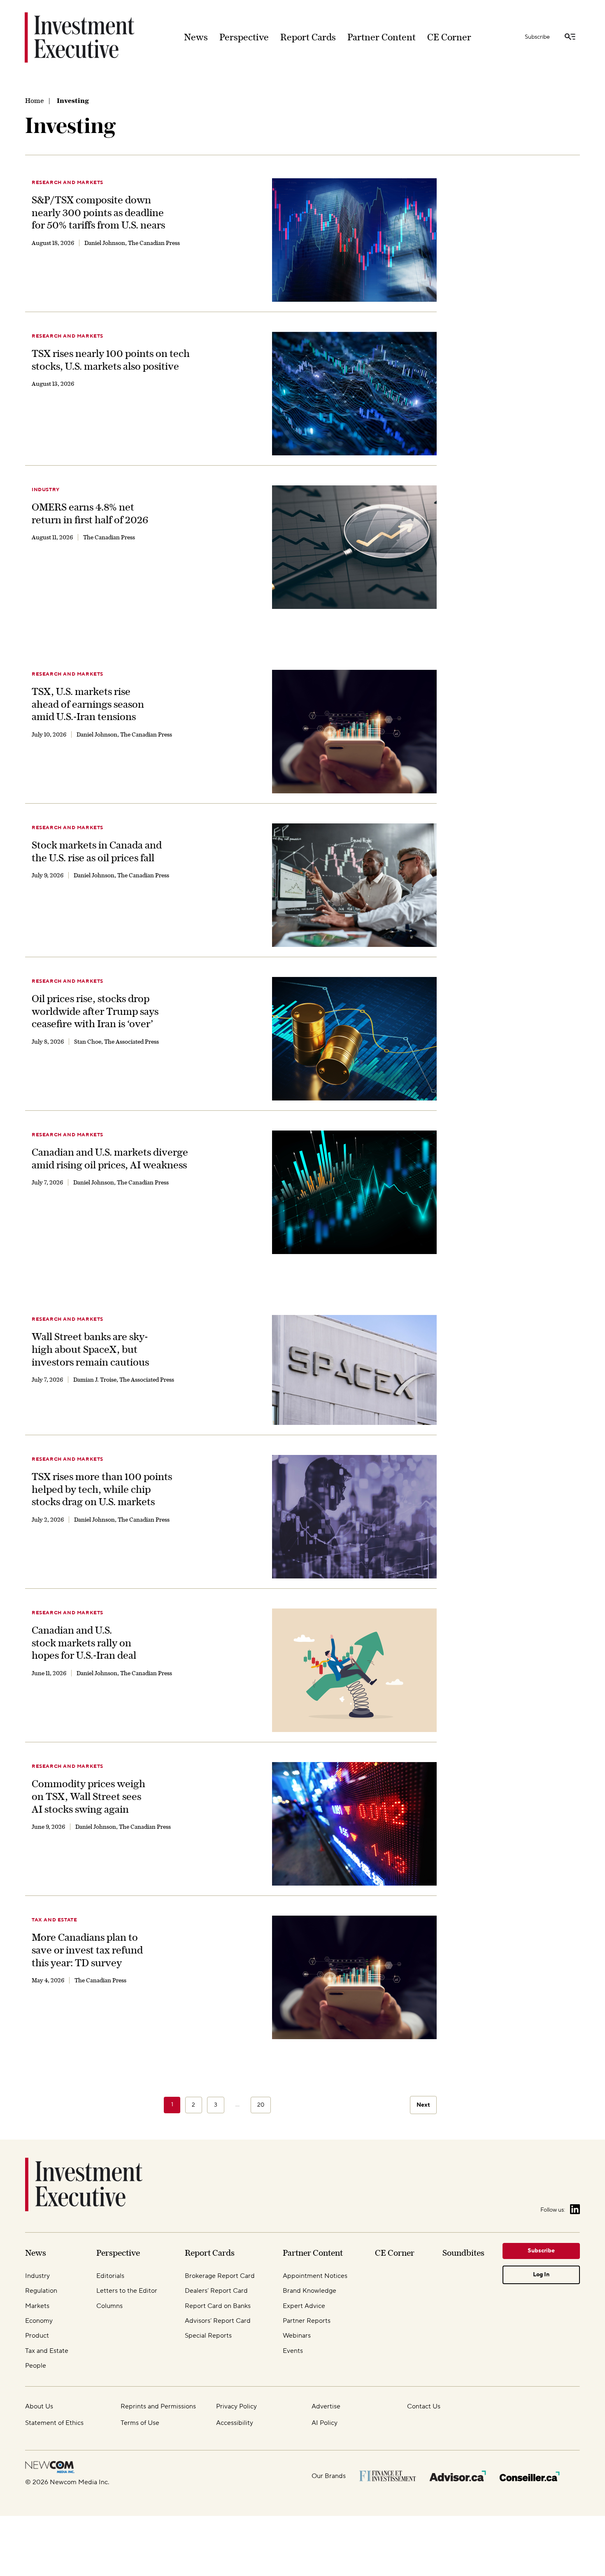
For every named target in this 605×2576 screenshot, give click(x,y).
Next (423, 2105)
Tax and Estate (54, 1920)
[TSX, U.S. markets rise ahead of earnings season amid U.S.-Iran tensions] (354, 732)
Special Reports (208, 2336)
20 (261, 2105)
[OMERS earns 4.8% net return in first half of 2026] (354, 547)
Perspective (244, 37)
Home (34, 100)
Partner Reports (307, 2321)
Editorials (110, 2276)
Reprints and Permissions (158, 2406)
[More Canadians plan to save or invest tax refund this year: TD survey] (354, 1977)
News (196, 37)
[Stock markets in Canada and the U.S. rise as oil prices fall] (354, 885)
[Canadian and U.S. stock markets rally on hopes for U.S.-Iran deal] (354, 1670)
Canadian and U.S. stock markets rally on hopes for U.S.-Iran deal (84, 1642)
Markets (37, 2306)
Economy (39, 2321)
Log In (541, 2275)
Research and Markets (67, 183)
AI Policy (325, 2423)
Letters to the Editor (127, 2291)
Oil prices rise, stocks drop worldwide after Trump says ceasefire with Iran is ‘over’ (95, 1011)
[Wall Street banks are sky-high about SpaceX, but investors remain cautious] (354, 1370)
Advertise (326, 2406)
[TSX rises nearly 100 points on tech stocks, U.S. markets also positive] (354, 394)
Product (37, 2336)
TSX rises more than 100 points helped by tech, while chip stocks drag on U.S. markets (102, 1489)
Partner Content (382, 37)
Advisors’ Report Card (218, 2321)
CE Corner (449, 37)
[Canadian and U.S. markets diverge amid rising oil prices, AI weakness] (354, 1192)
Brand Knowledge (309, 2291)
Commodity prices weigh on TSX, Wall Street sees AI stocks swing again (88, 1796)
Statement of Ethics (54, 2423)
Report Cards (308, 37)
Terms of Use (140, 2423)
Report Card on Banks (218, 2306)
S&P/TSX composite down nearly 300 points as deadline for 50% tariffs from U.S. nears (98, 212)
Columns (109, 2306)
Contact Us (424, 2406)
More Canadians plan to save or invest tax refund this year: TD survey (87, 1950)
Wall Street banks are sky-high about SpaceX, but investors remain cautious (90, 1349)
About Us (39, 2406)
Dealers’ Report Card (216, 2291)
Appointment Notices (315, 2276)
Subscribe (537, 37)
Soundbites (463, 2253)
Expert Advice (304, 2306)
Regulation (41, 2291)
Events (293, 2351)
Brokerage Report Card (220, 2276)
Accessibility (235, 2423)
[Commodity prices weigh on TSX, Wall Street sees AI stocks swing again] (354, 1824)
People (36, 2366)
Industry (46, 490)
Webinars (297, 2336)
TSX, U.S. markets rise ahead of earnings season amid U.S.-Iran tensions (88, 704)
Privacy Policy (236, 2406)
